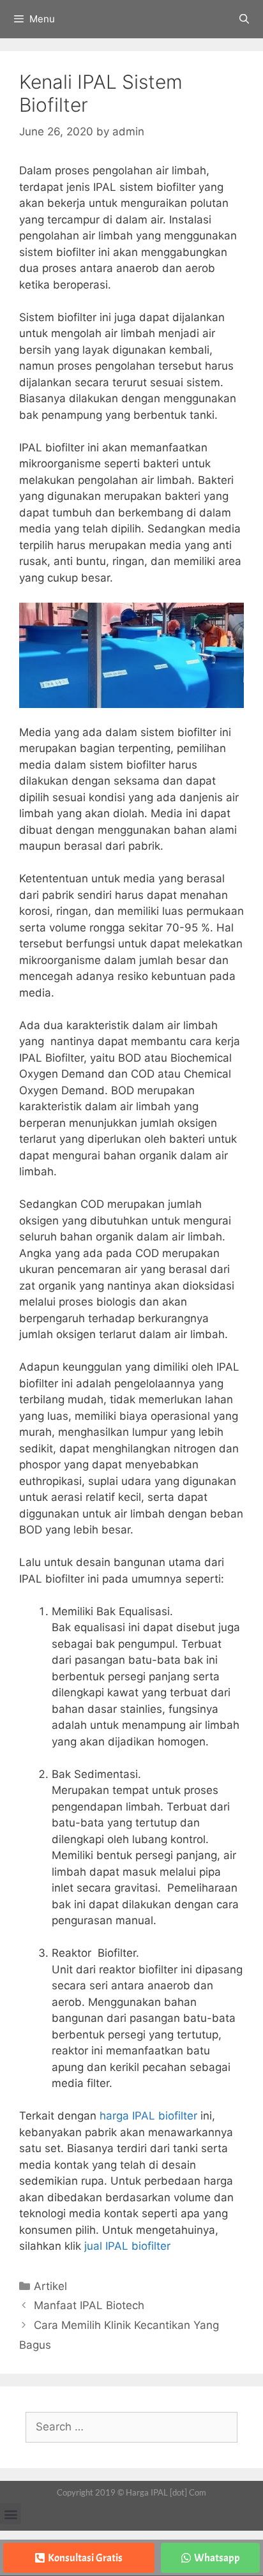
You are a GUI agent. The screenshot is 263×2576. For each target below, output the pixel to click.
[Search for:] (131, 2427)
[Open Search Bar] (244, 19)
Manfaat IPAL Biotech (89, 2305)
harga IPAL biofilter (148, 2116)
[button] (11, 2514)
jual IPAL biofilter (127, 2246)
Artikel (50, 2286)
